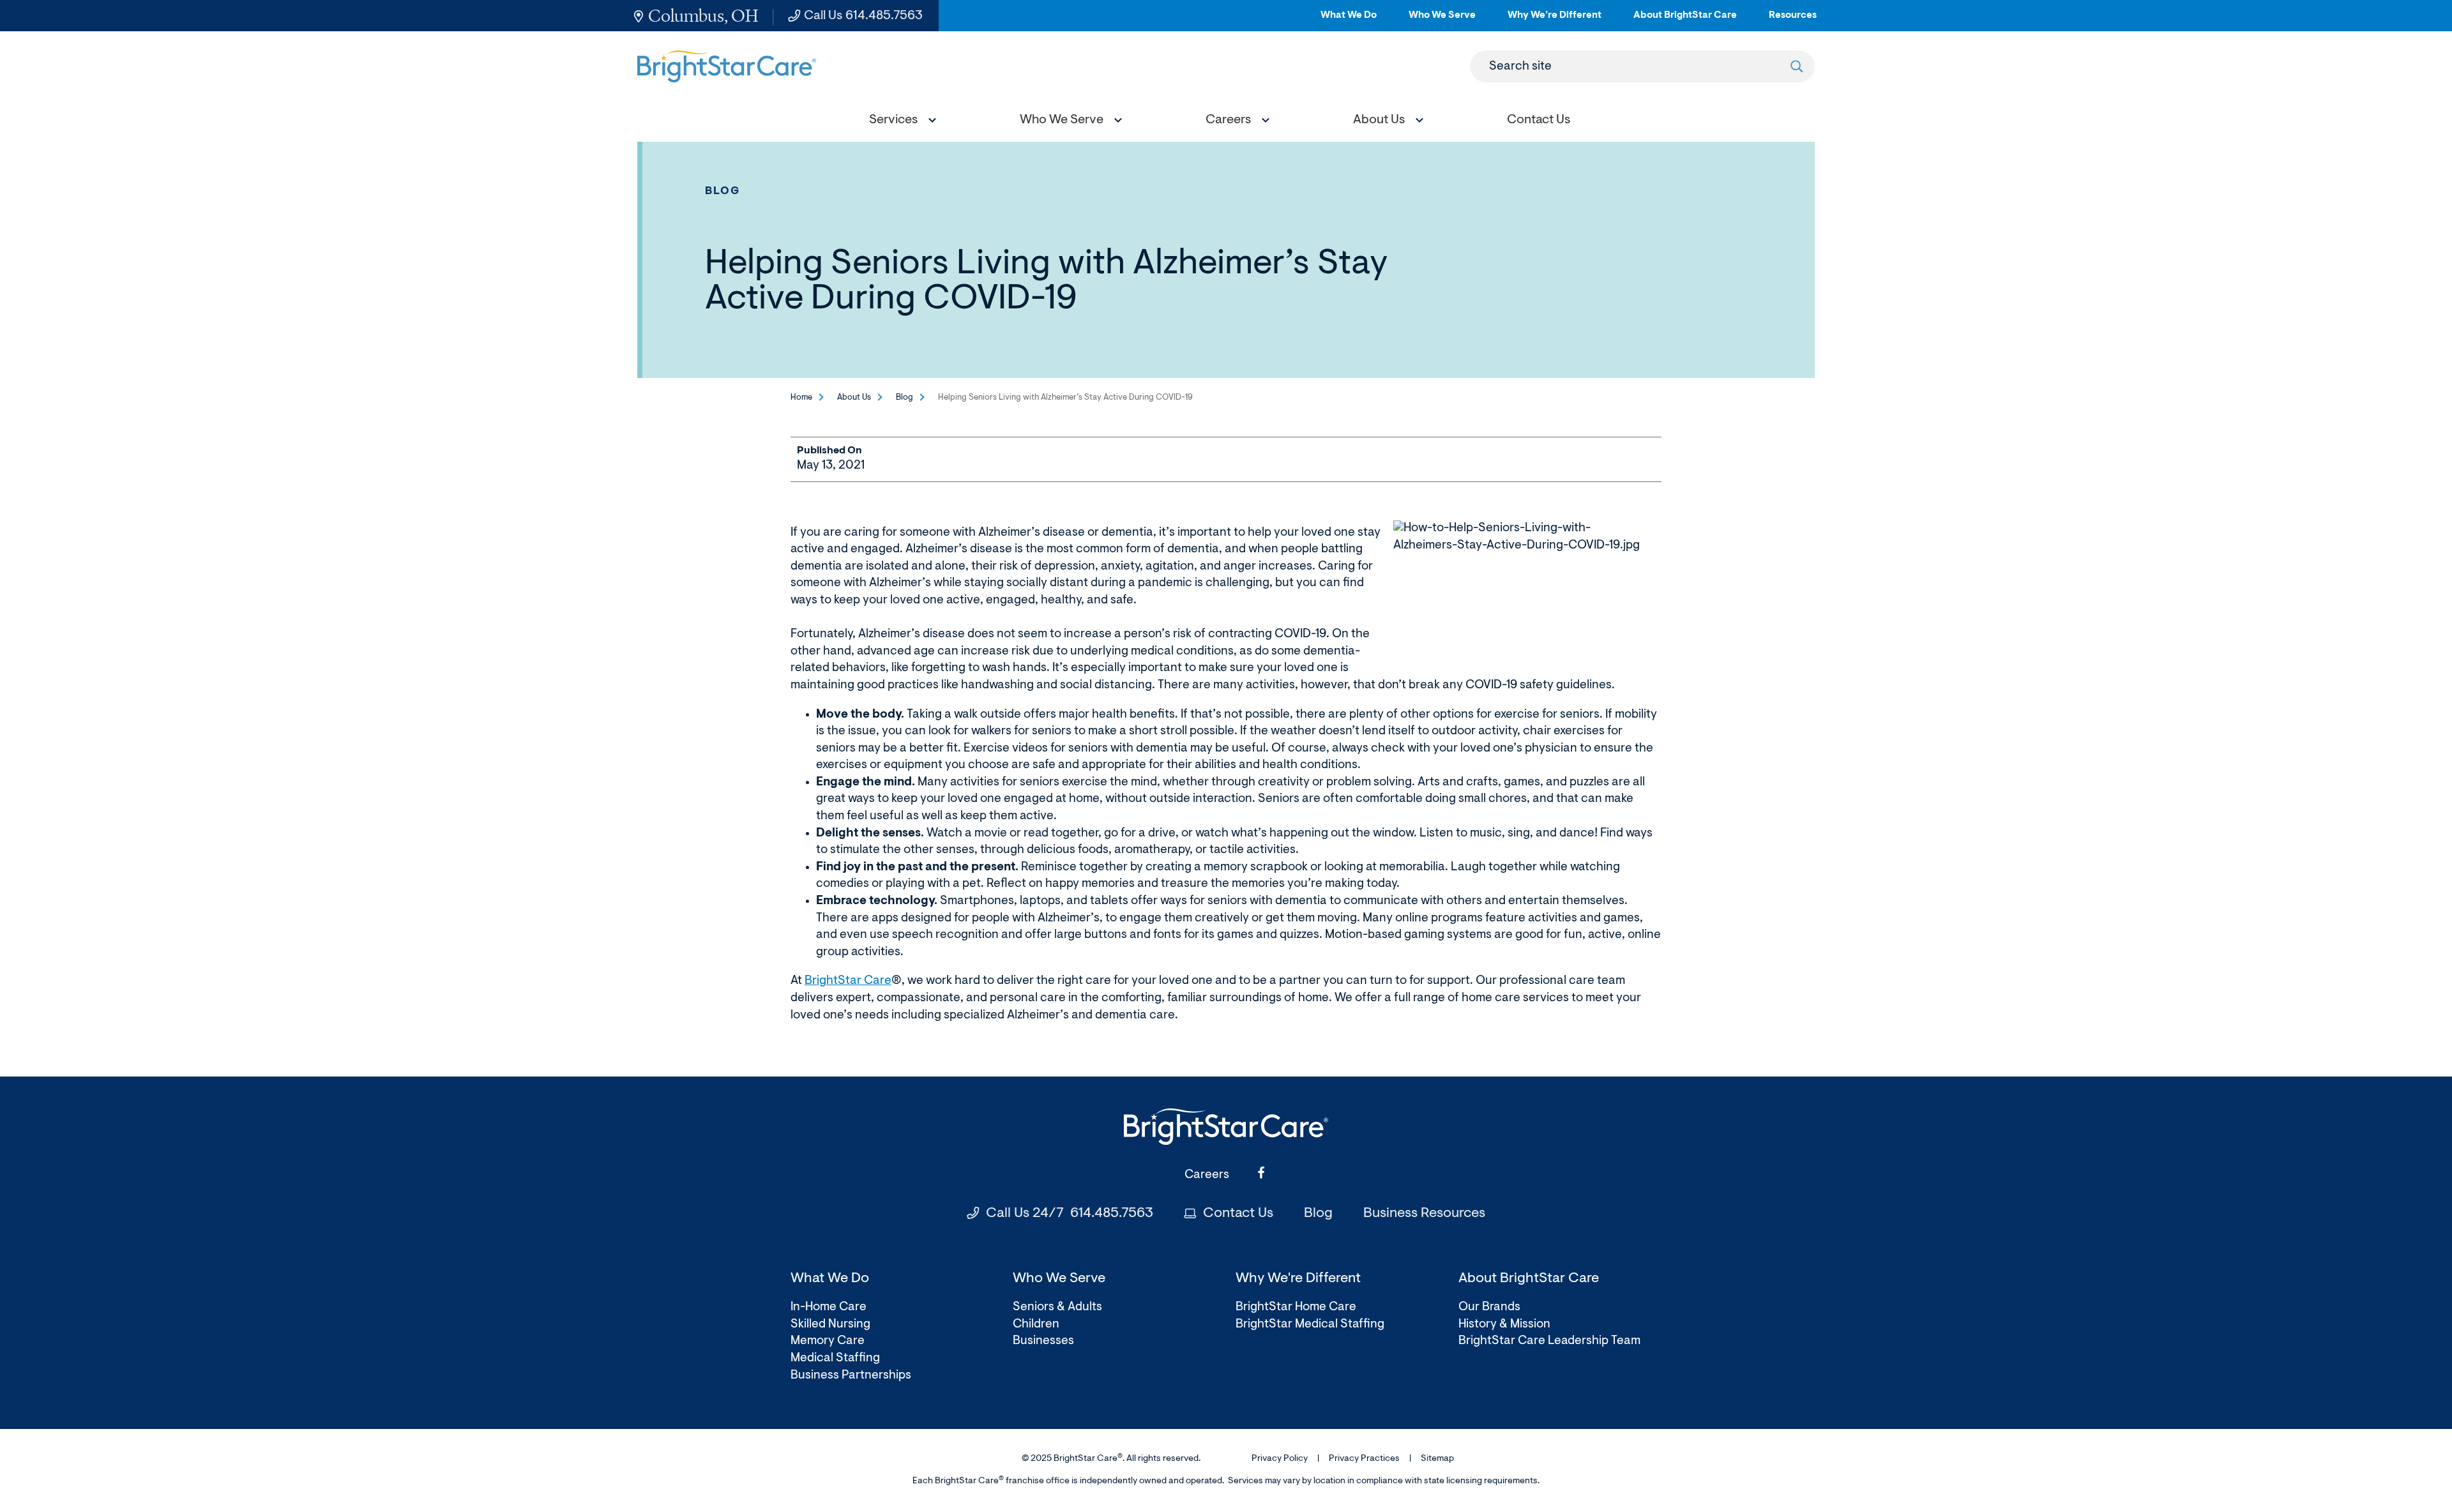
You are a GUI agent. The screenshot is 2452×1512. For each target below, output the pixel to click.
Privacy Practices (1364, 1459)
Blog (723, 191)
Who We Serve (1442, 21)
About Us (854, 397)
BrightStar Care (848, 981)
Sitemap (1437, 1459)
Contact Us (1238, 1214)
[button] (900, 122)
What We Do (1349, 21)
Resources (1793, 21)
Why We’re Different (1555, 21)
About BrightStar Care (1685, 21)
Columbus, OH (703, 16)
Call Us (863, 16)
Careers (1207, 1175)
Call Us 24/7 (1070, 1214)
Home (801, 397)
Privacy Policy (1280, 1459)
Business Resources (1424, 1214)
